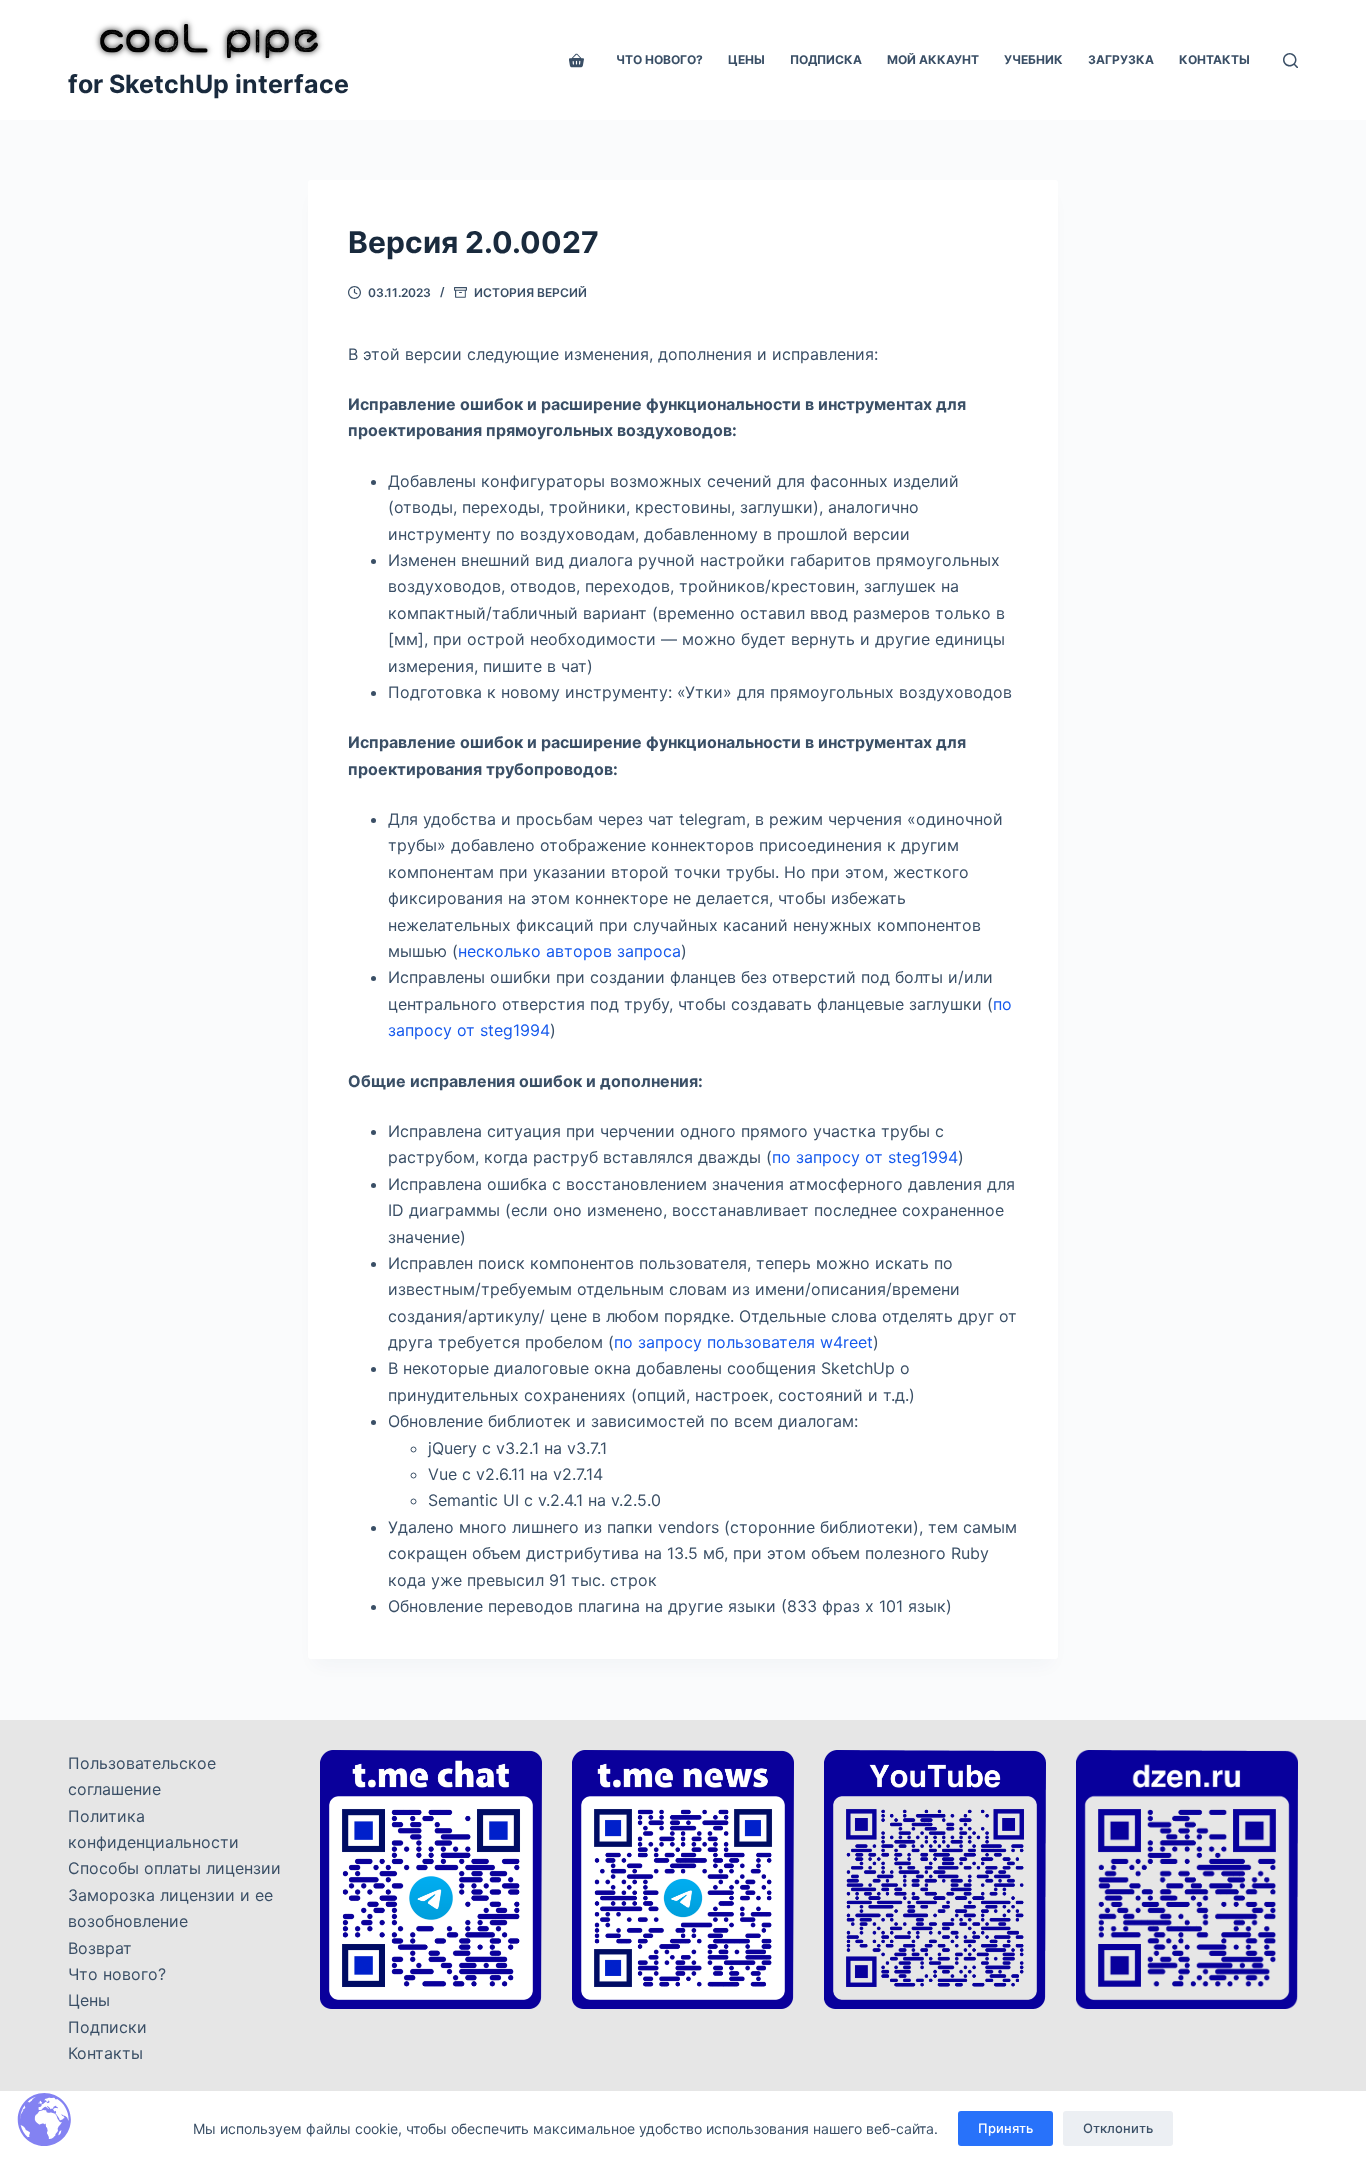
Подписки (107, 2027)
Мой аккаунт (933, 59)
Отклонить (1118, 2128)
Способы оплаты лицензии (174, 1868)
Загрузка (1121, 59)
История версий (530, 292)
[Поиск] (1290, 60)
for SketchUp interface (208, 84)
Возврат (100, 1948)
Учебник (1033, 59)
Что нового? (659, 59)
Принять (1005, 2128)
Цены (746, 59)
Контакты (1214, 59)
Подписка (826, 59)
